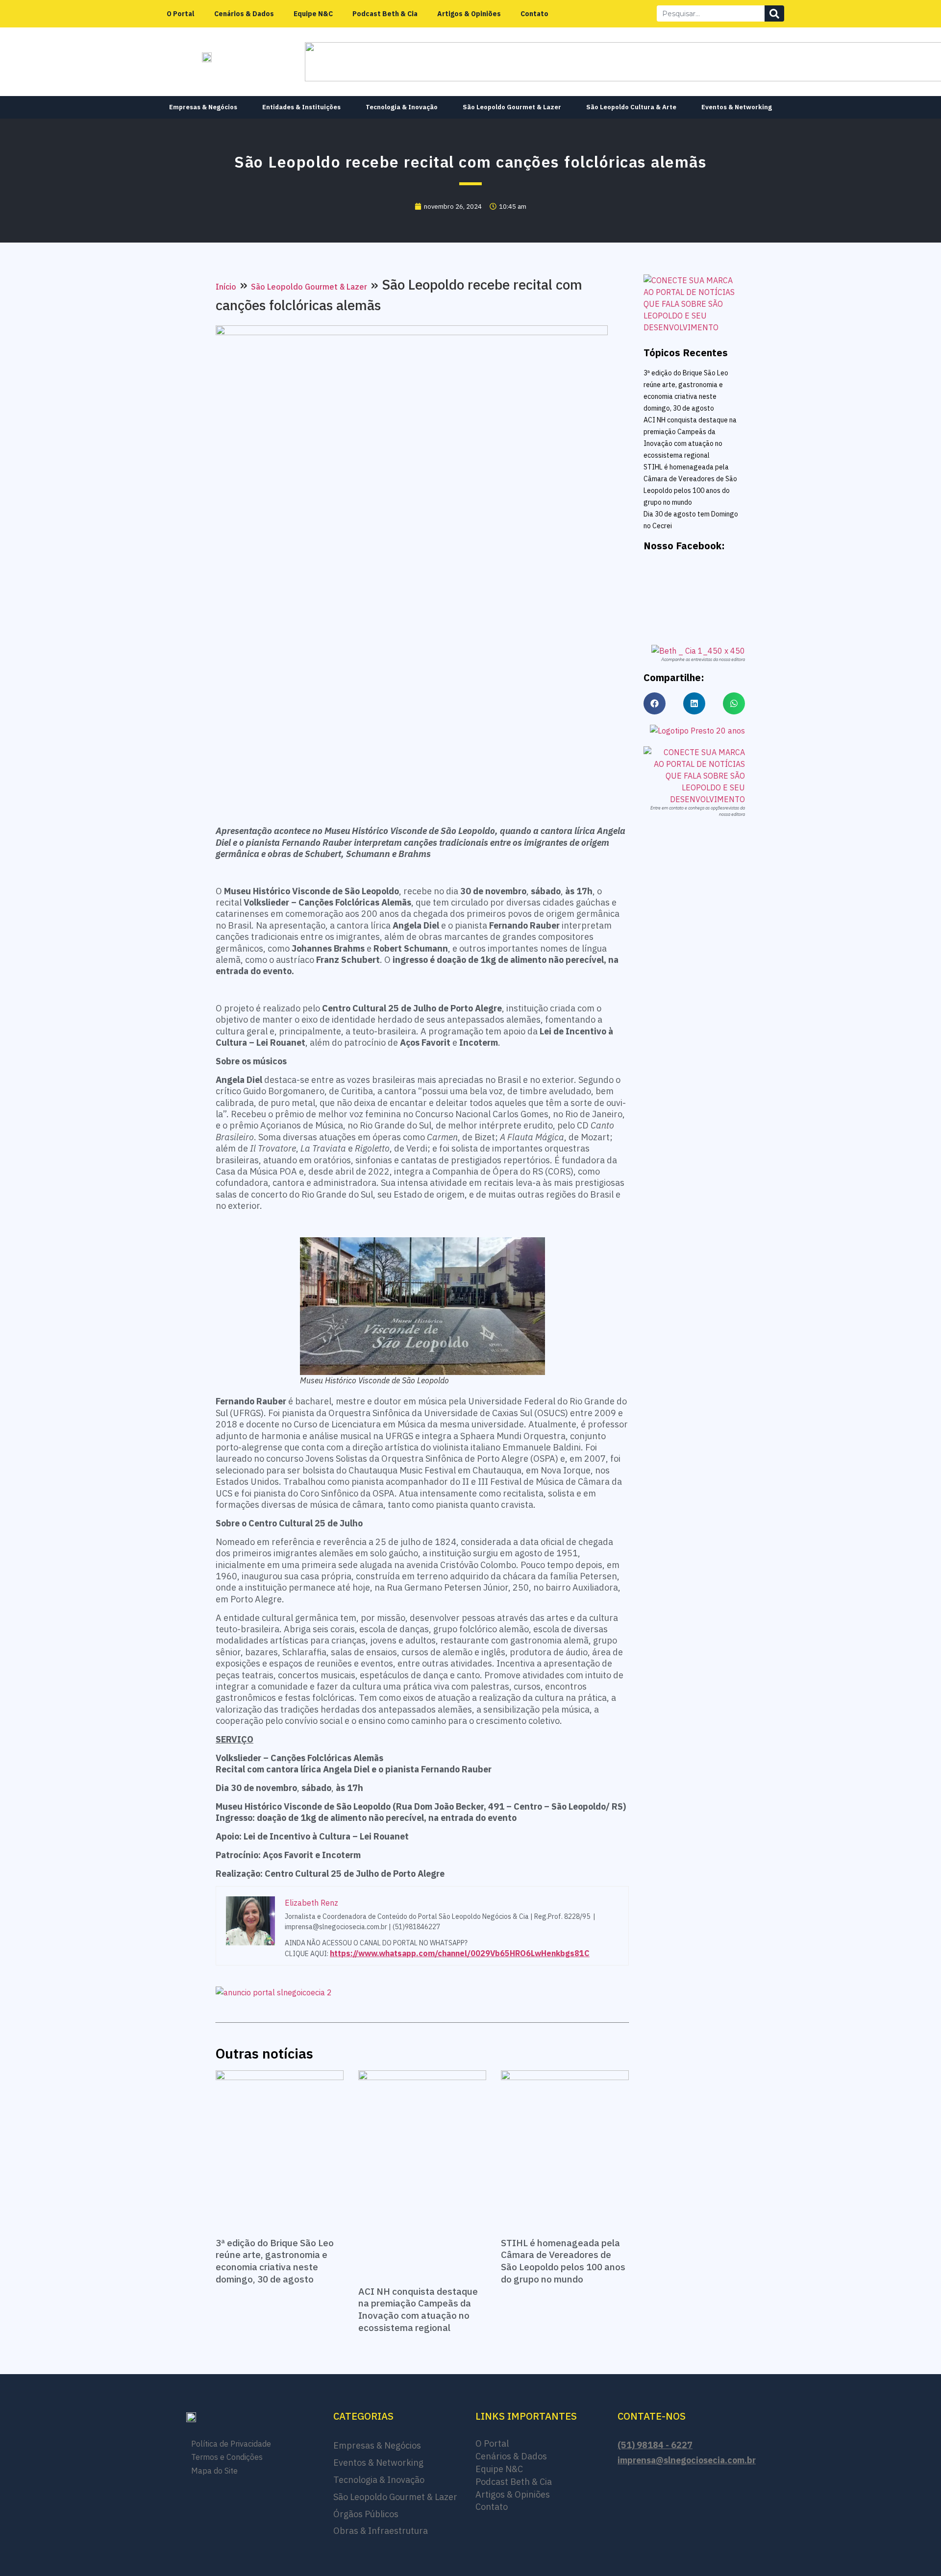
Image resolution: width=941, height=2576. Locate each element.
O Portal (181, 14)
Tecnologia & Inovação (402, 107)
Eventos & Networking (737, 107)
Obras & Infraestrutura (381, 2531)
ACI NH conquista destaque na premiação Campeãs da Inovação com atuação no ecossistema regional (418, 2309)
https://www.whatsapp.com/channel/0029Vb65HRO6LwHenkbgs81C (460, 1953)
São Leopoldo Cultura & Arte (631, 107)
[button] (655, 703)
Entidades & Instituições (301, 107)
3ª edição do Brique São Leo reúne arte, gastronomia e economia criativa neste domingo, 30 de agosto (275, 2261)
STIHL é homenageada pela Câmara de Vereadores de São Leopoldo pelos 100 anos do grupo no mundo (563, 2261)
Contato (534, 14)
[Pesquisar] (774, 13)
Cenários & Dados (244, 14)
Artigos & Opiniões (469, 14)
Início (226, 287)
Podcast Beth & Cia (385, 14)
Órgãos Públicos (366, 2514)
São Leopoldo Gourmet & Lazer (512, 107)
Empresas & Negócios (203, 107)
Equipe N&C (313, 14)
